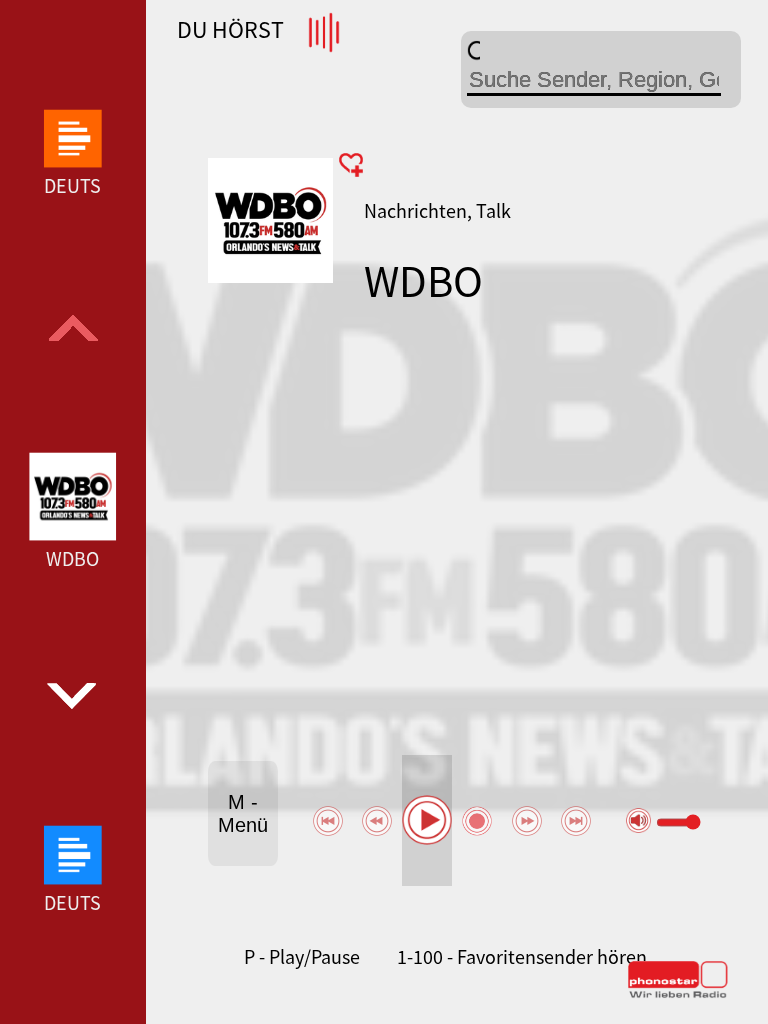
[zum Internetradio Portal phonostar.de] (678, 994)
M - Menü (243, 813)
